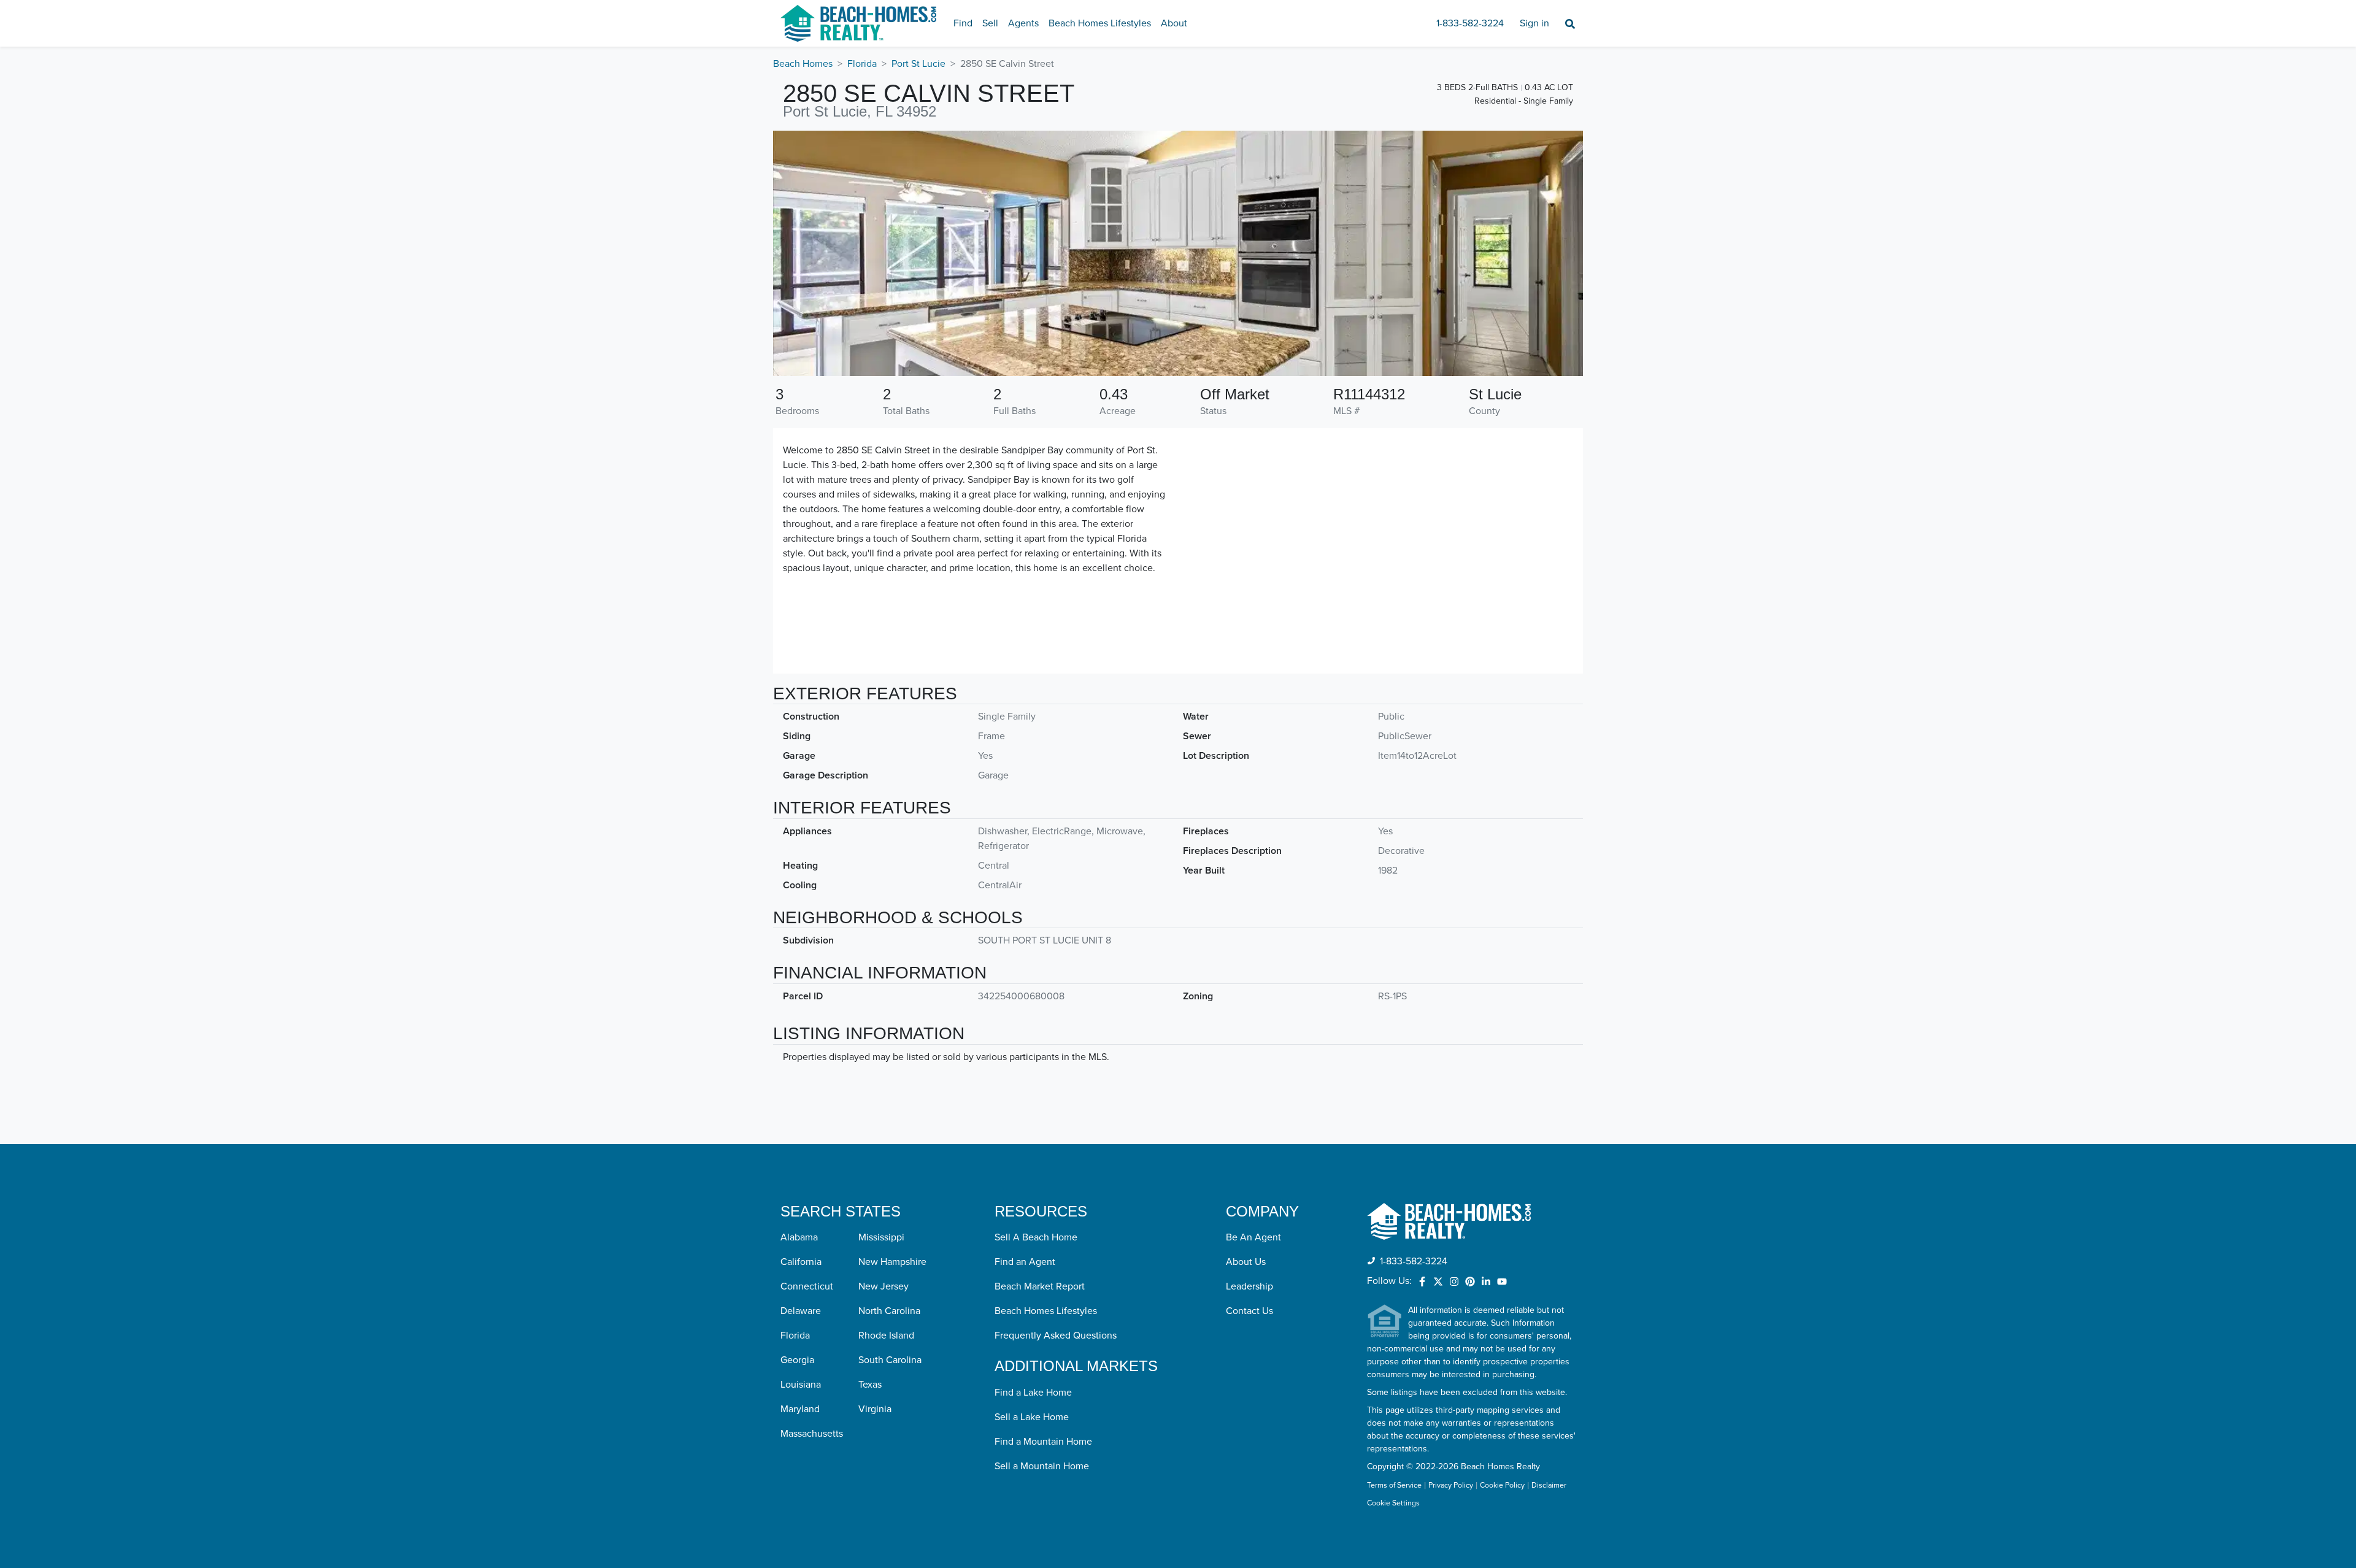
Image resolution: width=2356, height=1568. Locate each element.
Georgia (797, 1360)
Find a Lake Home (1033, 1393)
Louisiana (801, 1385)
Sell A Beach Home (1036, 1237)
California (801, 1262)
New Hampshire (892, 1262)
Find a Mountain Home (1043, 1442)
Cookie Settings (1393, 1503)
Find (963, 23)
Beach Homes (803, 64)
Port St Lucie (918, 64)
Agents (1023, 23)
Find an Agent (1025, 1262)
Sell (990, 23)
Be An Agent (1253, 1237)
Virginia (875, 1409)
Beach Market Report (1040, 1286)
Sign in (1534, 23)
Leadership (1249, 1286)
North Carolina (889, 1311)
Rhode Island (886, 1335)
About (1174, 23)
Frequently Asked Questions (1056, 1335)
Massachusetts (812, 1434)
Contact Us (1249, 1311)
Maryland (800, 1409)
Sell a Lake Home (1032, 1417)
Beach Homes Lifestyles (1100, 23)
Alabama (799, 1237)
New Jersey (883, 1286)
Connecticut (807, 1286)
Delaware (801, 1311)
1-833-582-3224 (1470, 23)
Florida (862, 64)
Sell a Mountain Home (1042, 1466)
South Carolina (890, 1360)
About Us (1246, 1262)
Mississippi (881, 1237)
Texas (870, 1385)
